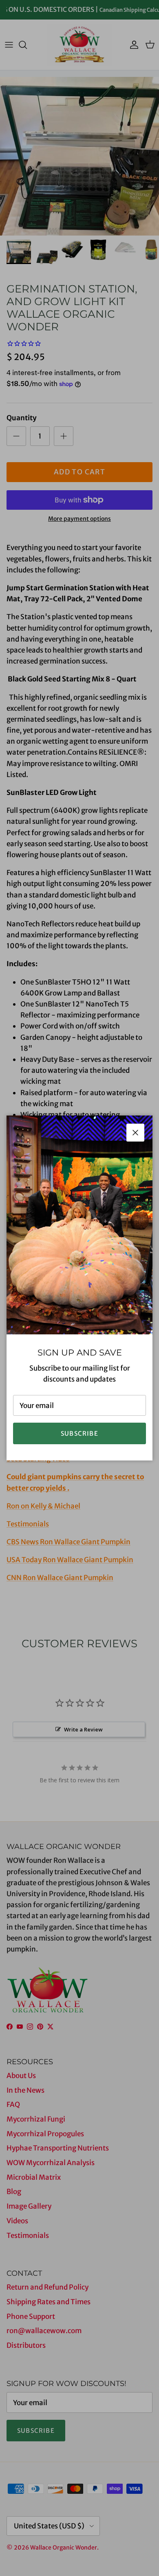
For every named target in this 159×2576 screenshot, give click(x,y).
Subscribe (79, 1433)
